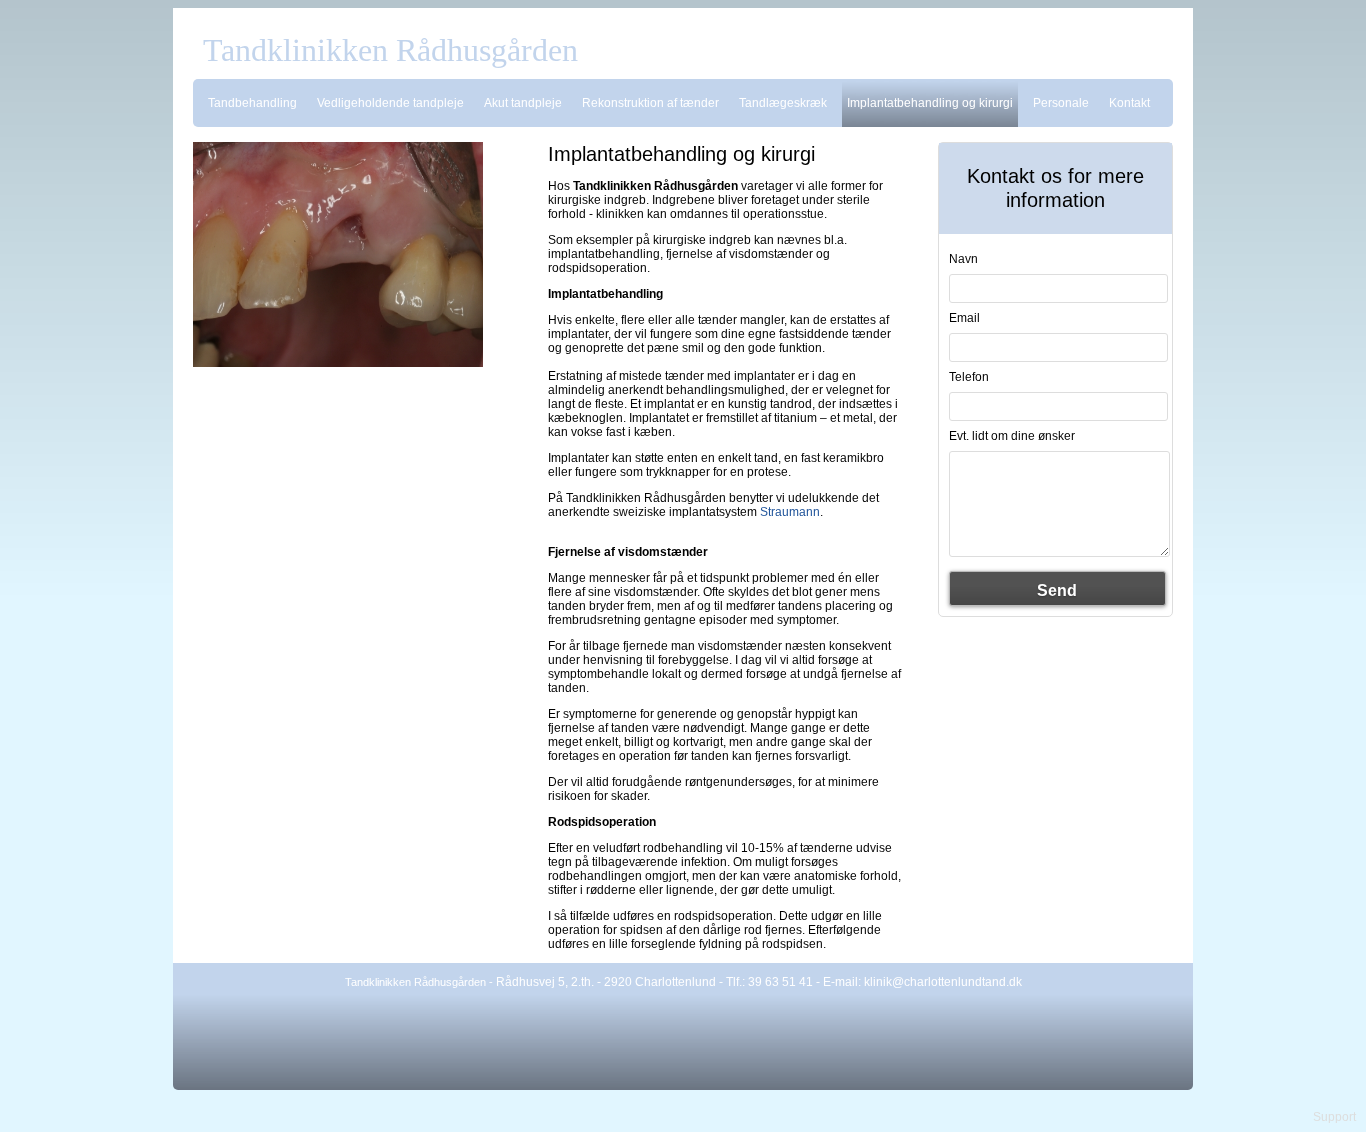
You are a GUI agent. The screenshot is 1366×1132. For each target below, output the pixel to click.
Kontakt (1129, 103)
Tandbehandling (252, 103)
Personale (1061, 103)
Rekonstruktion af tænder (650, 103)
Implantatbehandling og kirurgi (930, 103)
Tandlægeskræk (783, 103)
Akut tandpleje (523, 103)
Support (1334, 1117)
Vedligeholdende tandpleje (390, 103)
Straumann (790, 512)
